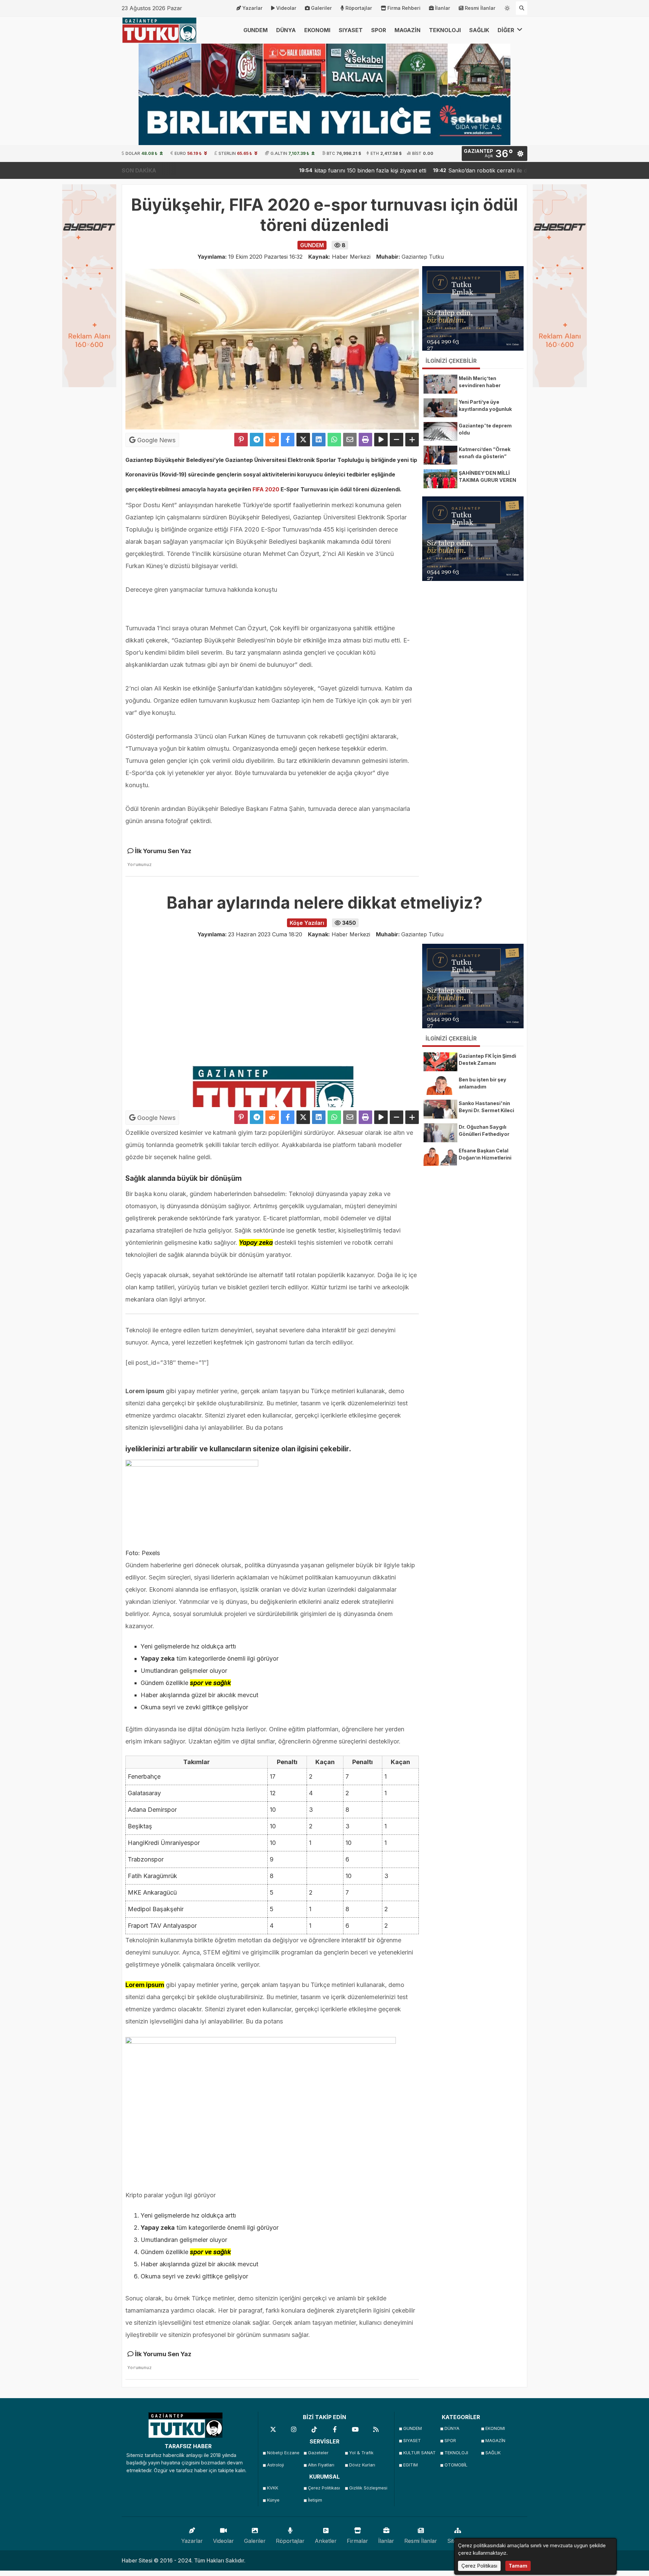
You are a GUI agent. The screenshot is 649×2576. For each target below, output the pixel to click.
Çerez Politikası (324, 2488)
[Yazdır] (365, 440)
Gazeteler (318, 2453)
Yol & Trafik (361, 2453)
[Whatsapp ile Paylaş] (334, 440)
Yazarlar (253, 8)
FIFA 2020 (266, 489)
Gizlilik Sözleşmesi (368, 2488)
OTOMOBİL (456, 2465)
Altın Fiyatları (321, 2465)
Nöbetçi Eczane (283, 2453)
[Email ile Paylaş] (350, 440)
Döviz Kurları (362, 2465)
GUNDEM (256, 30)
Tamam (518, 2566)
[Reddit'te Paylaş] (272, 440)
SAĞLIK (479, 30)
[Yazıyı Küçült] (396, 440)
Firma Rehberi (404, 8)
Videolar (286, 8)
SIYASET (351, 30)
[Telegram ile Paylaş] (257, 440)
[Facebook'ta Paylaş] (288, 440)
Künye (273, 2500)
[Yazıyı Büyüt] (412, 440)
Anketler (326, 2541)
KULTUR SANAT (419, 2453)
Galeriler (321, 8)
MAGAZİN (407, 30)
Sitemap (458, 2541)
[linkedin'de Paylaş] (319, 440)
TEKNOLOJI (445, 30)
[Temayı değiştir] (507, 7)
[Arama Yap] (522, 8)
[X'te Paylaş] (303, 440)
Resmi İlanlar (480, 8)
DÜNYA (286, 30)
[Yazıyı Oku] (381, 440)
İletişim (315, 2500)
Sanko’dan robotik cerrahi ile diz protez (427, 170)
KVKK (273, 2488)
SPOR (379, 30)
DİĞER (507, 30)
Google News (155, 440)
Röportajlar (359, 8)
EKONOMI (317, 30)
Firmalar (357, 2541)
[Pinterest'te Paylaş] (241, 440)
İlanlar (443, 8)
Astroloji (275, 2465)
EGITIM (411, 2465)
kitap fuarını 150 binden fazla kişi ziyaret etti (298, 170)
